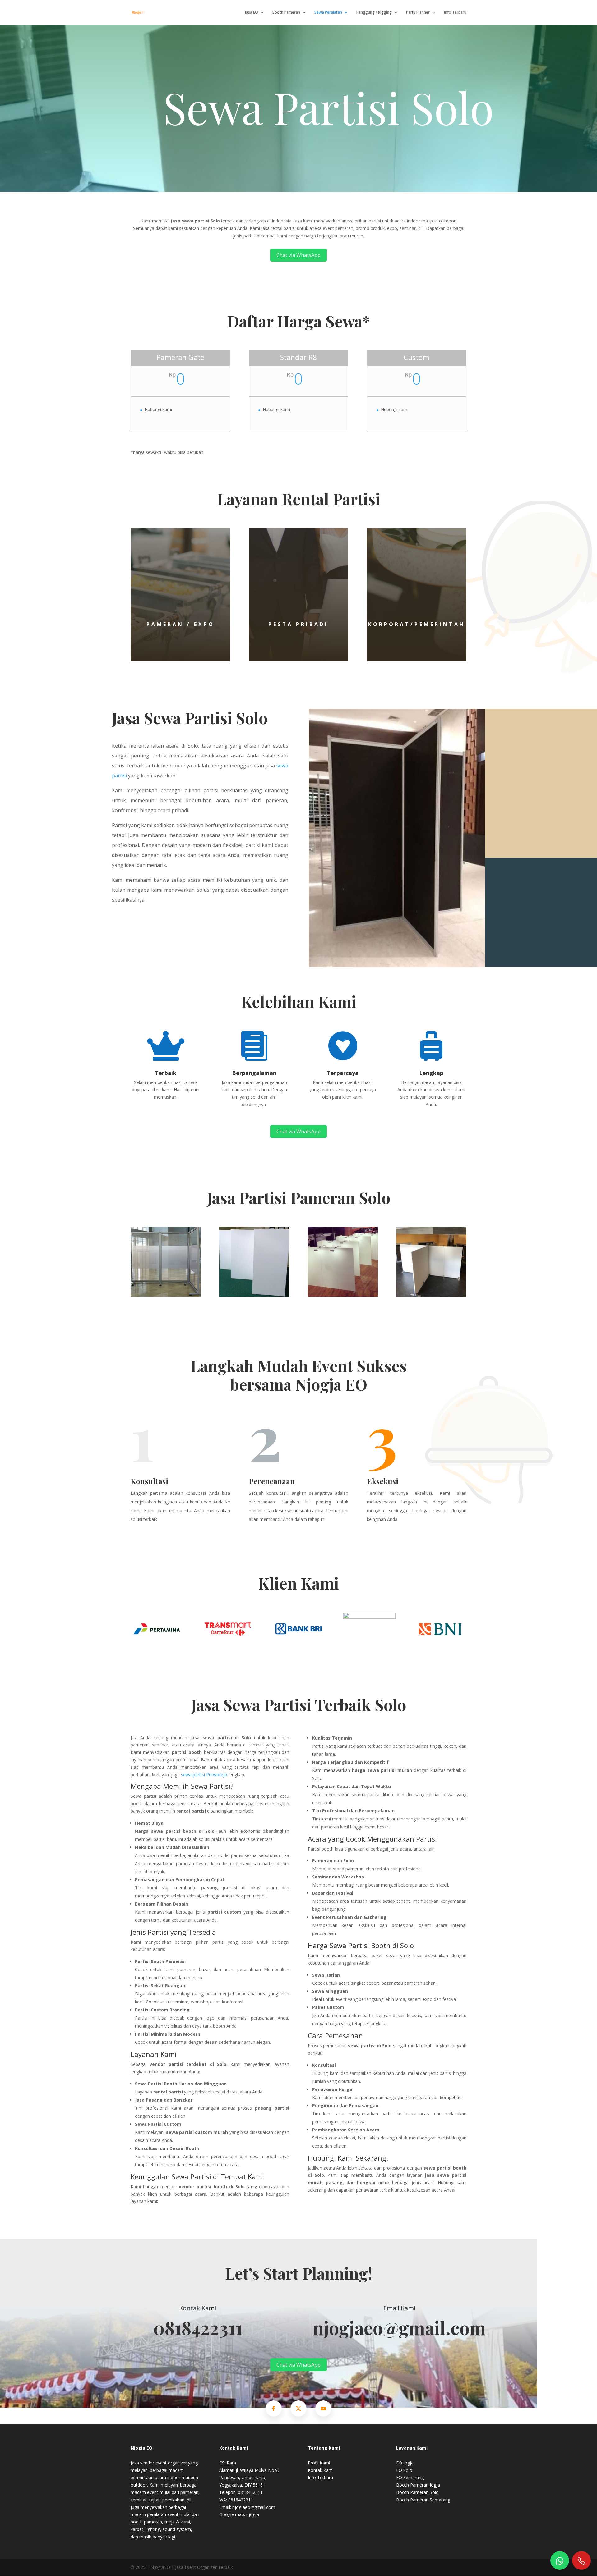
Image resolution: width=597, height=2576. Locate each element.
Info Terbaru (455, 13)
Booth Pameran (286, 13)
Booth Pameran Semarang (423, 2500)
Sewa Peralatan (328, 13)
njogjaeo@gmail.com (399, 2327)
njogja (253, 2514)
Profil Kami (319, 2463)
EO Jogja (405, 2463)
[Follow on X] (298, 2409)
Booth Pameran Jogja (418, 2485)
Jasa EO (252, 13)
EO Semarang (410, 2477)
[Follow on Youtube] (323, 2409)
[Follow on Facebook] (274, 2409)
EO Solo (404, 2470)
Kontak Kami (321, 2470)
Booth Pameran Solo (417, 2492)
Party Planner (418, 13)
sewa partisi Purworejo (204, 1775)
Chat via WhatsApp (298, 255)
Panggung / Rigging (374, 13)
